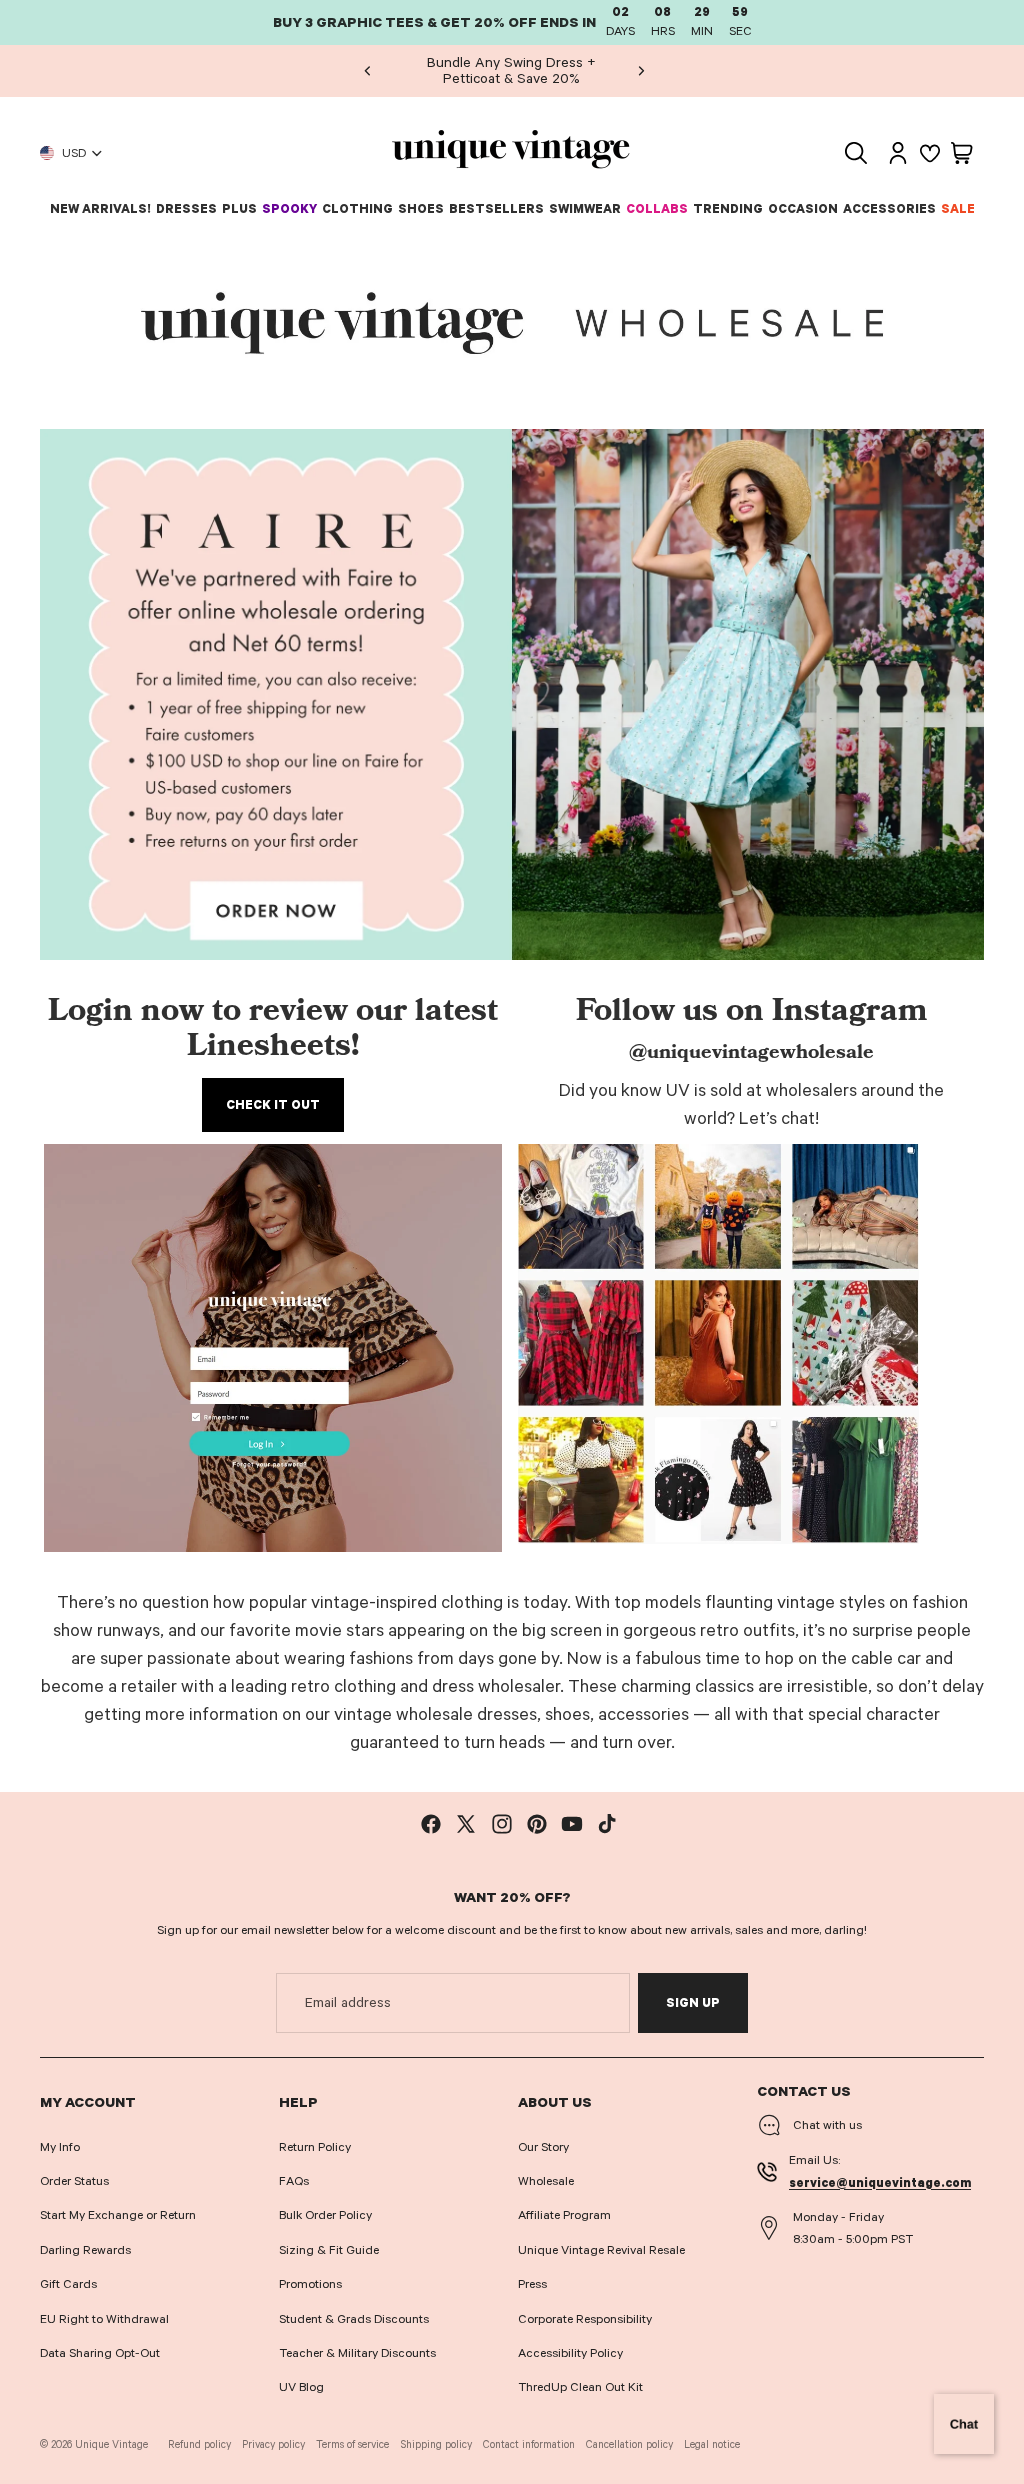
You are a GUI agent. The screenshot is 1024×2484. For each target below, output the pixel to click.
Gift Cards (68, 2284)
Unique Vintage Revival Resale (601, 2250)
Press (532, 2284)
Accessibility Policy (570, 2353)
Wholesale (546, 2181)
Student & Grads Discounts (354, 2319)
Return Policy (315, 2147)
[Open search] (856, 153)
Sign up (693, 2003)
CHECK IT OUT (273, 1105)
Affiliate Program (564, 2215)
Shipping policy (436, 2444)
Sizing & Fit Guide (329, 2250)
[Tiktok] (607, 1824)
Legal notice (712, 2444)
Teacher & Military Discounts (357, 2353)
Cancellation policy (629, 2444)
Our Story (543, 2147)
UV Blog (301, 2387)
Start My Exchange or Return (118, 2215)
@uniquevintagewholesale (751, 1054)
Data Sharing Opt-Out (100, 2353)
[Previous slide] (368, 71)
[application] (964, 2424)
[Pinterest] (537, 1824)
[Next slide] (641, 71)
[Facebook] (431, 1824)
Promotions (310, 2284)
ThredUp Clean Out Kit (580, 2387)
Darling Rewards (85, 2250)
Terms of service (352, 2444)
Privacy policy (273, 2444)
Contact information (529, 2444)
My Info (60, 2147)
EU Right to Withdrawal (104, 2319)
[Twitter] (466, 1824)
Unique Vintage (111, 2444)
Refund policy (199, 2444)
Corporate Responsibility (585, 2319)
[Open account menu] (898, 153)
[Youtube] (572, 1824)
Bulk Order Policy (325, 2215)
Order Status (74, 2181)
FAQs (294, 2181)
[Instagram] (502, 1824)
